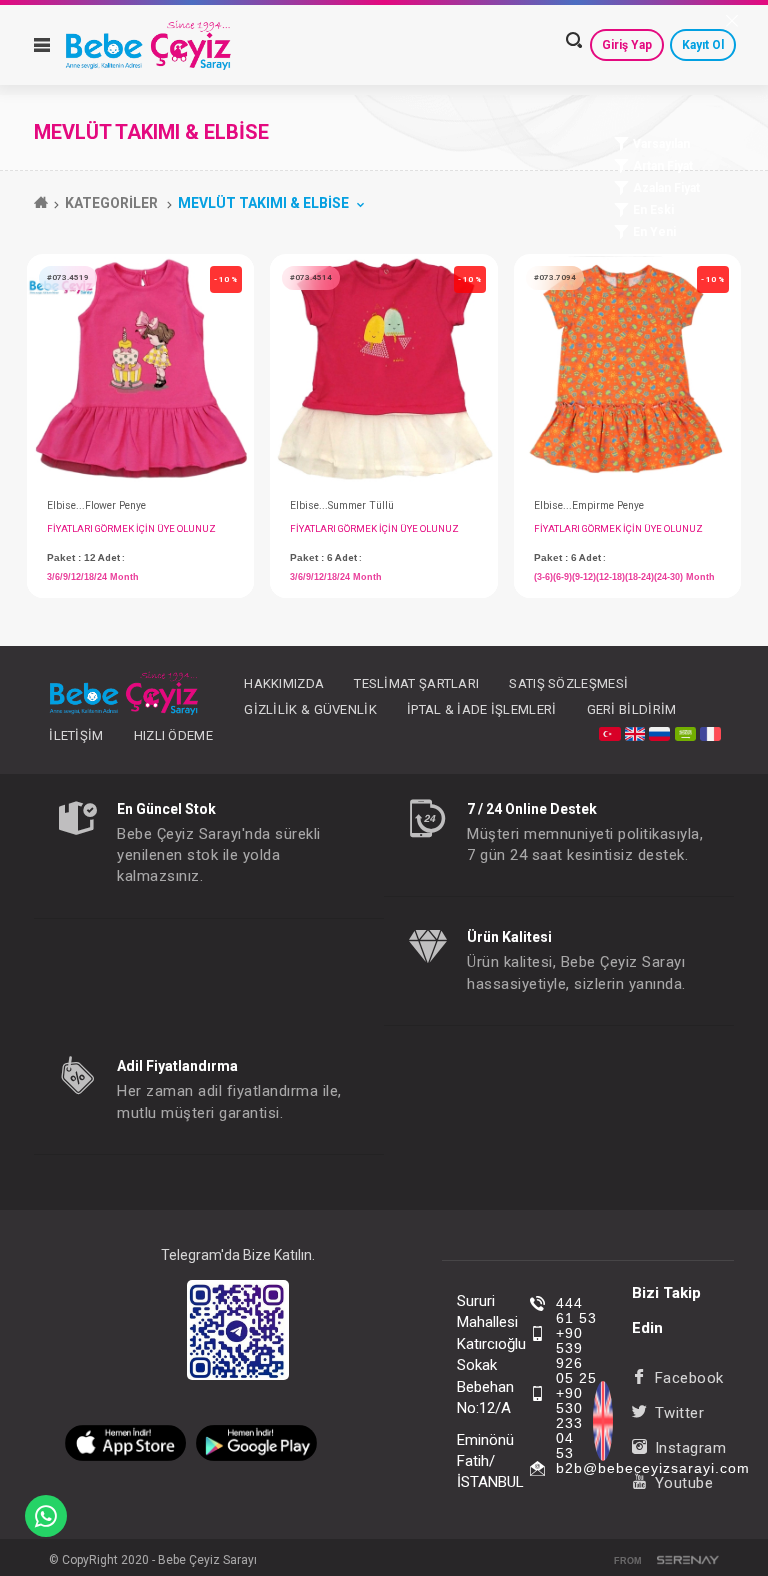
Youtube (684, 1483)
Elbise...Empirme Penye (589, 505)
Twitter (679, 1413)
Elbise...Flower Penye (96, 505)
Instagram (690, 1448)
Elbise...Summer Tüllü (342, 505)
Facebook (689, 1378)
